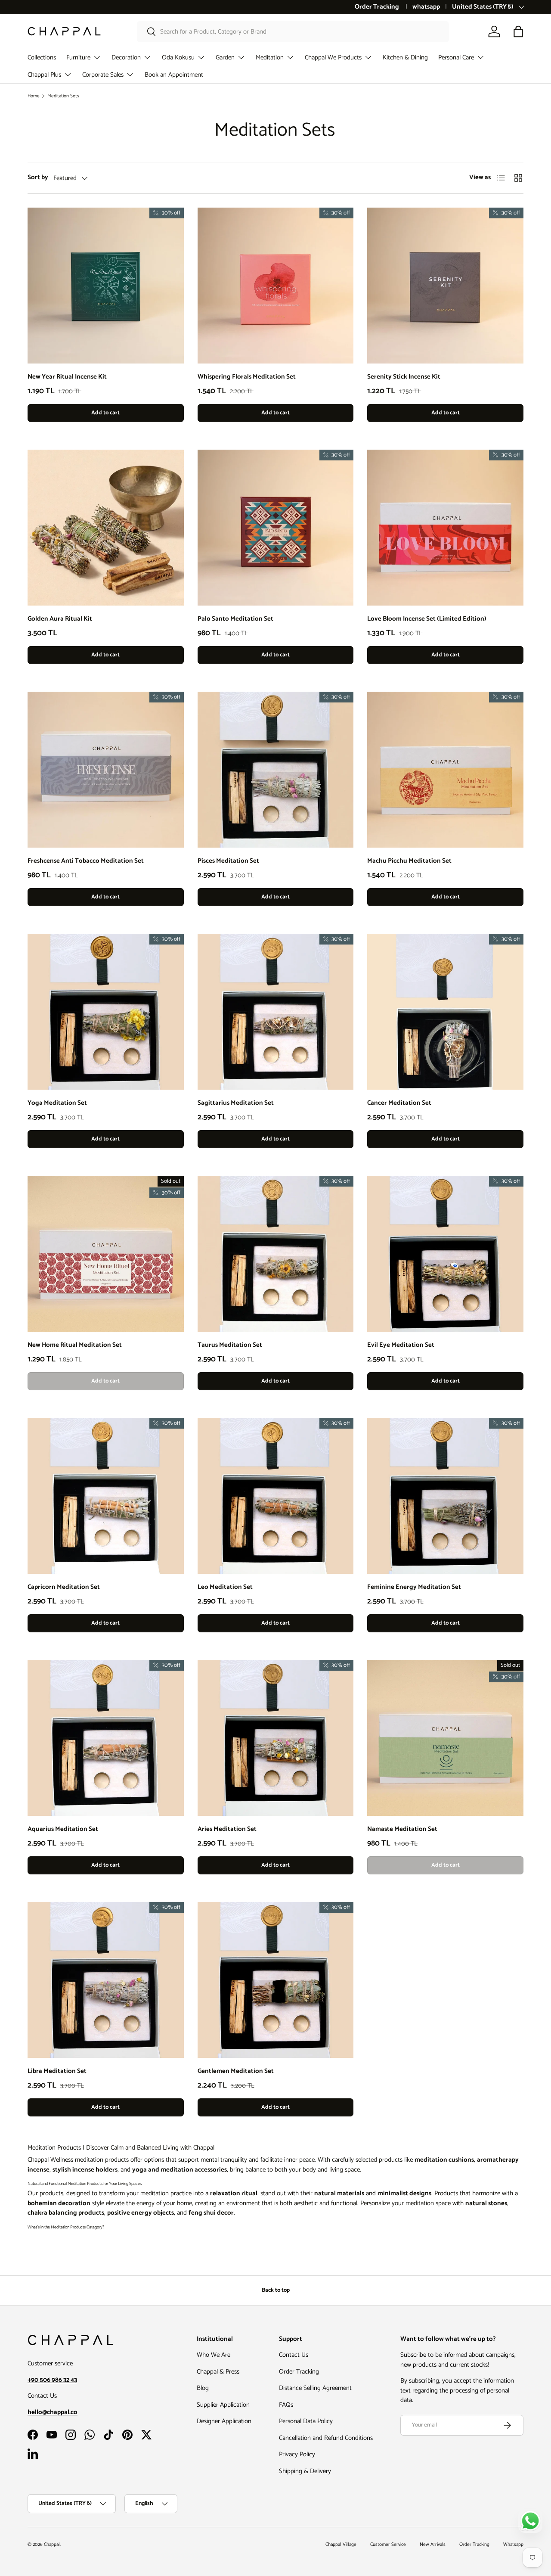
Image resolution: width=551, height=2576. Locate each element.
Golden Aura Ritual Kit (60, 619)
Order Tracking (378, 7)
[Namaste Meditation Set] (445, 1738)
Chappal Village (341, 2545)
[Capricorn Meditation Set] (106, 1496)
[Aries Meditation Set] (276, 1738)
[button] (518, 31)
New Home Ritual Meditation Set (75, 1345)
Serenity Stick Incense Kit (404, 377)
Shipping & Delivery (305, 2471)
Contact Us (294, 2355)
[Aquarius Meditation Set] (106, 1738)
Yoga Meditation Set (57, 1103)
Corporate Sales (103, 75)
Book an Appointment (174, 75)
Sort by (38, 178)
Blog (203, 2388)
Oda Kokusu (178, 57)
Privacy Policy (297, 2454)
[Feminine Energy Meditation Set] (445, 1496)
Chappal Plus (44, 75)
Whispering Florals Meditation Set (247, 377)
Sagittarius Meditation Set (236, 1103)
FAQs (286, 2405)
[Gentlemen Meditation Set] (276, 1980)
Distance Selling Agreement (315, 2388)
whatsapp (426, 7)
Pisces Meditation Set (228, 861)
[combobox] (293, 32)
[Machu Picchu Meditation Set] (445, 770)
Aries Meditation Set (227, 1829)
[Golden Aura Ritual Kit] (106, 528)
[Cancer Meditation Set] (445, 1012)
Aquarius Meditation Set (63, 1829)
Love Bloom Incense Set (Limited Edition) (427, 619)
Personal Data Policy (306, 2421)
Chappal (52, 2545)
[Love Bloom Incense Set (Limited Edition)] (445, 528)
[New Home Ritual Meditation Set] (106, 1254)
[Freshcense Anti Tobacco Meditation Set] (106, 770)
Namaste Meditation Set (402, 1829)
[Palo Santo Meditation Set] (276, 528)
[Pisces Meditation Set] (276, 770)
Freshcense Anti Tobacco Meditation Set (86, 861)
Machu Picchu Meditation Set (409, 861)
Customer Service (388, 2545)
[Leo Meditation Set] (276, 1496)
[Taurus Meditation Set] (276, 1254)
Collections (42, 57)
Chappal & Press (218, 2372)
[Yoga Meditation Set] (106, 1012)
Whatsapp (513, 2545)
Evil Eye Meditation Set (401, 1345)
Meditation (270, 57)
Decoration (126, 57)
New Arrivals (433, 2545)
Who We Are (214, 2355)
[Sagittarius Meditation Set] (276, 1012)
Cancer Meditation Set (399, 1103)
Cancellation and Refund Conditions (326, 2438)
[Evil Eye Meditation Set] (445, 1254)
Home (34, 96)
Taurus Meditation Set (230, 1345)
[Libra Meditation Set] (106, 1980)
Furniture (78, 57)
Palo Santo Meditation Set (235, 619)
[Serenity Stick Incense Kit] (445, 286)
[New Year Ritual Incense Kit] (106, 286)
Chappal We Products (333, 57)
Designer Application (224, 2421)
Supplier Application (223, 2405)
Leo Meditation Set (225, 1587)
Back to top (276, 2290)
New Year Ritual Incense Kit (67, 377)
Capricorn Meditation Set (64, 1587)
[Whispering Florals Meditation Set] (276, 286)
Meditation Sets (63, 96)
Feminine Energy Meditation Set (414, 1587)
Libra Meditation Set (57, 2071)
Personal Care (456, 57)
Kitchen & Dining (405, 57)
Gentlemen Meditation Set (236, 2071)
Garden (225, 57)
